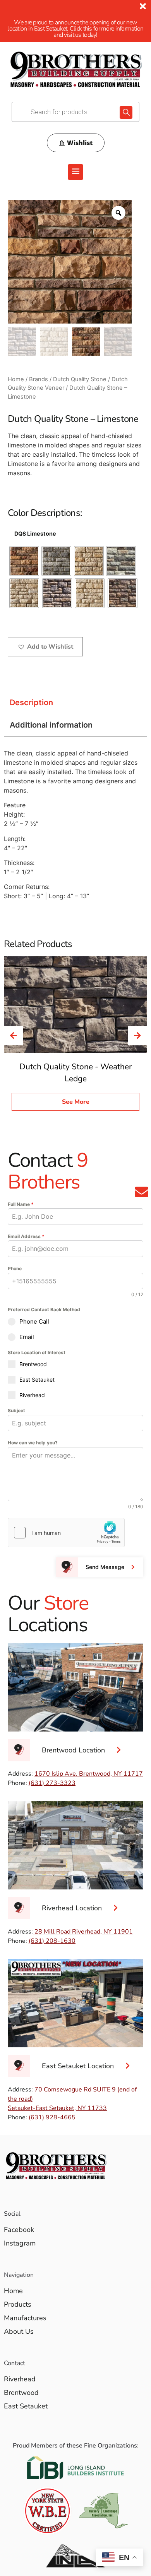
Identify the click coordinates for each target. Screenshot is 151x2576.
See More (76, 1102)
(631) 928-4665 (52, 2117)
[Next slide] (137, 1036)
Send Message (105, 1567)
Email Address (26, 1236)
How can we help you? (33, 1443)
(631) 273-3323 (52, 1783)
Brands (39, 379)
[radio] (24, 561)
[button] (75, 172)
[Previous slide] (14, 1036)
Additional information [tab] (51, 725)
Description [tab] (31, 702)
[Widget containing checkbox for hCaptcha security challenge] (66, 1533)
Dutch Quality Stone (80, 379)
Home (16, 379)
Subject (16, 1410)
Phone (15, 1268)
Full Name (21, 1204)
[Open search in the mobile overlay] (75, 112)
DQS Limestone (35, 534)
